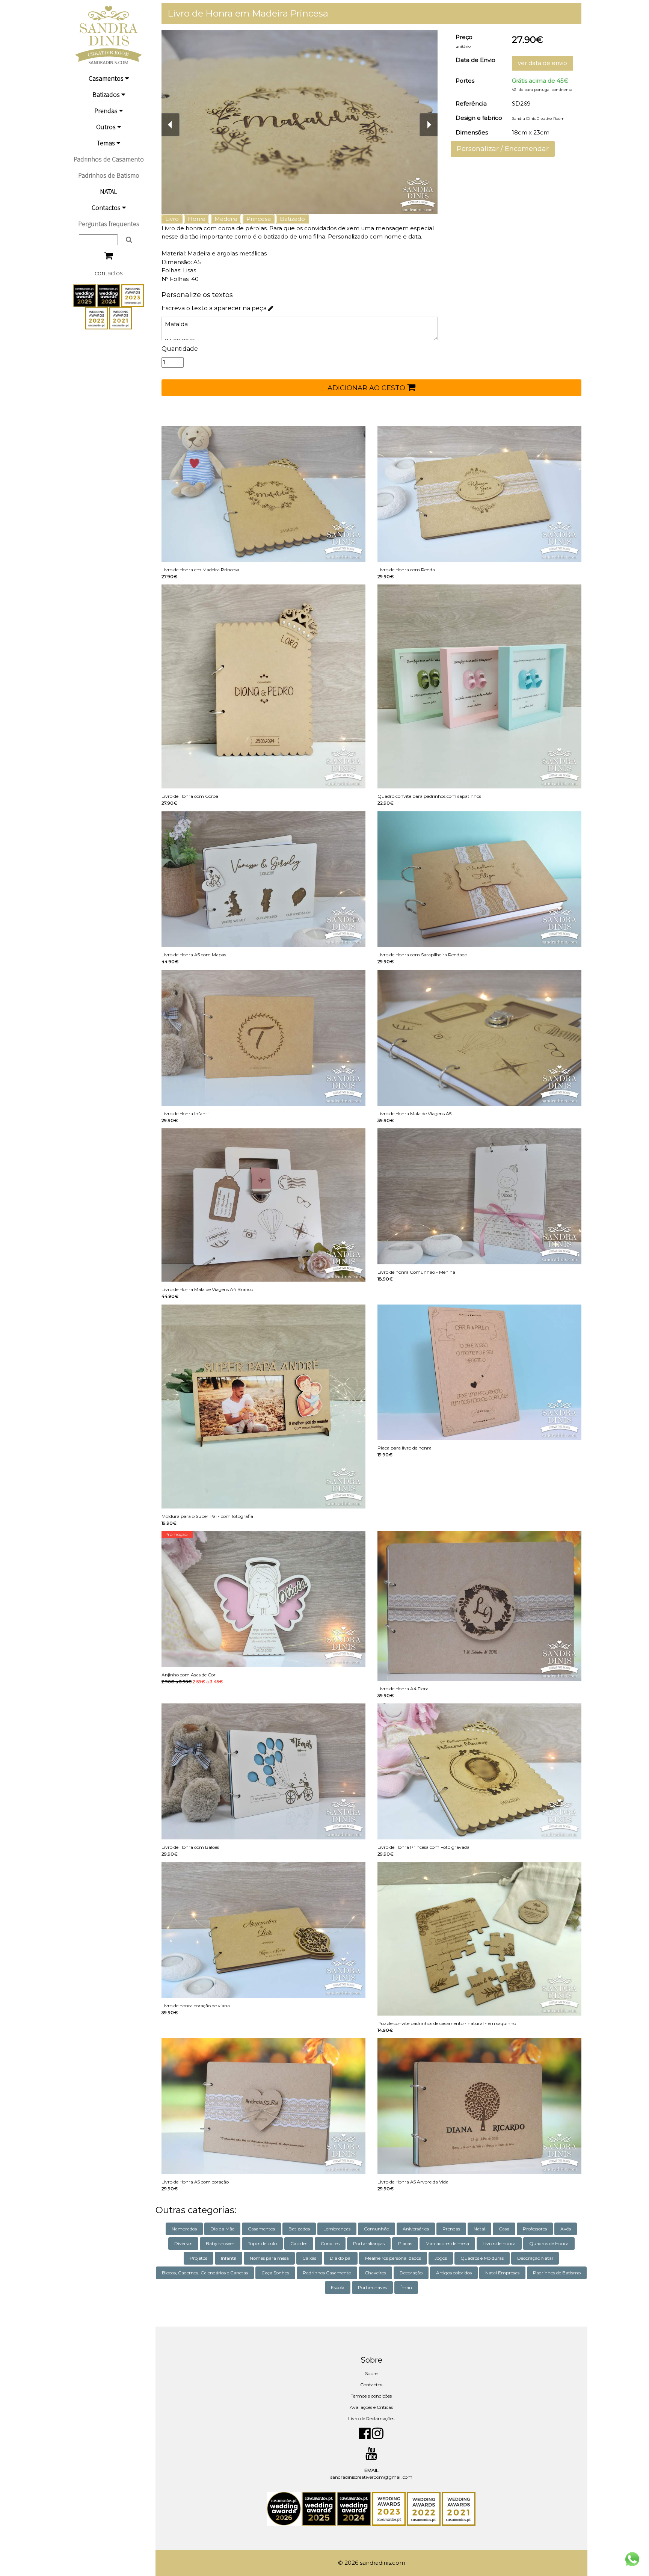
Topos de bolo (262, 2243)
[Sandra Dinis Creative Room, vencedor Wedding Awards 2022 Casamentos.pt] (97, 317)
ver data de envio (543, 63)
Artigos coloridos (454, 2273)
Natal (479, 2229)
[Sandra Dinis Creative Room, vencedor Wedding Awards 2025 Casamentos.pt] (85, 295)
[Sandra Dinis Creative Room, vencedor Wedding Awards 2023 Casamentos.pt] (133, 295)
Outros (107, 127)
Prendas (107, 111)
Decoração (411, 2273)
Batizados (107, 94)
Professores (535, 2229)
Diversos (183, 2243)
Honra (197, 219)
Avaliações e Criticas (371, 2407)
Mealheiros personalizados (393, 2258)
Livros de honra (499, 2243)
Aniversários (416, 2229)
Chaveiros (375, 2273)
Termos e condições (371, 2396)
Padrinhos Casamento (327, 2273)
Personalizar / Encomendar (503, 149)
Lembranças (337, 2229)
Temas (107, 143)
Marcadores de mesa (447, 2243)
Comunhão (377, 2229)
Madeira (226, 219)
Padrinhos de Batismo (109, 175)
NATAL (109, 191)
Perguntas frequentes (109, 224)
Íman (406, 2287)
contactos (109, 273)
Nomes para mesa (269, 2258)
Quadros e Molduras (482, 2258)
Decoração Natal (535, 2258)
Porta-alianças (369, 2243)
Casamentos (107, 78)
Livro (172, 219)
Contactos (107, 208)
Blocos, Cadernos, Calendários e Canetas (205, 2273)
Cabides (299, 2243)
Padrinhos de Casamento (109, 159)
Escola (338, 2287)
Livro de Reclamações (371, 2418)
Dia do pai (341, 2258)
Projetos (198, 2258)
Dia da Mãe (222, 2229)
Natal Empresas (502, 2273)
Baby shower (220, 2243)
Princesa (259, 219)
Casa (504, 2229)
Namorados (184, 2229)
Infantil (229, 2258)
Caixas (309, 2258)
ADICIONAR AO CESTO (367, 388)
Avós (566, 2229)
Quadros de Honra (549, 2243)
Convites (330, 2243)
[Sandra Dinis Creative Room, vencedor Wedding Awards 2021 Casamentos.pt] (121, 317)
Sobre (371, 2373)
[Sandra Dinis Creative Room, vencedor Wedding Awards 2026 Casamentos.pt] (285, 2508)
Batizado (292, 219)
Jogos (441, 2258)
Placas (405, 2243)
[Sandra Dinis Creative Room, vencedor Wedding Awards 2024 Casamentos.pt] (109, 295)
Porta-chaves (372, 2287)
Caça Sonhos (275, 2273)
